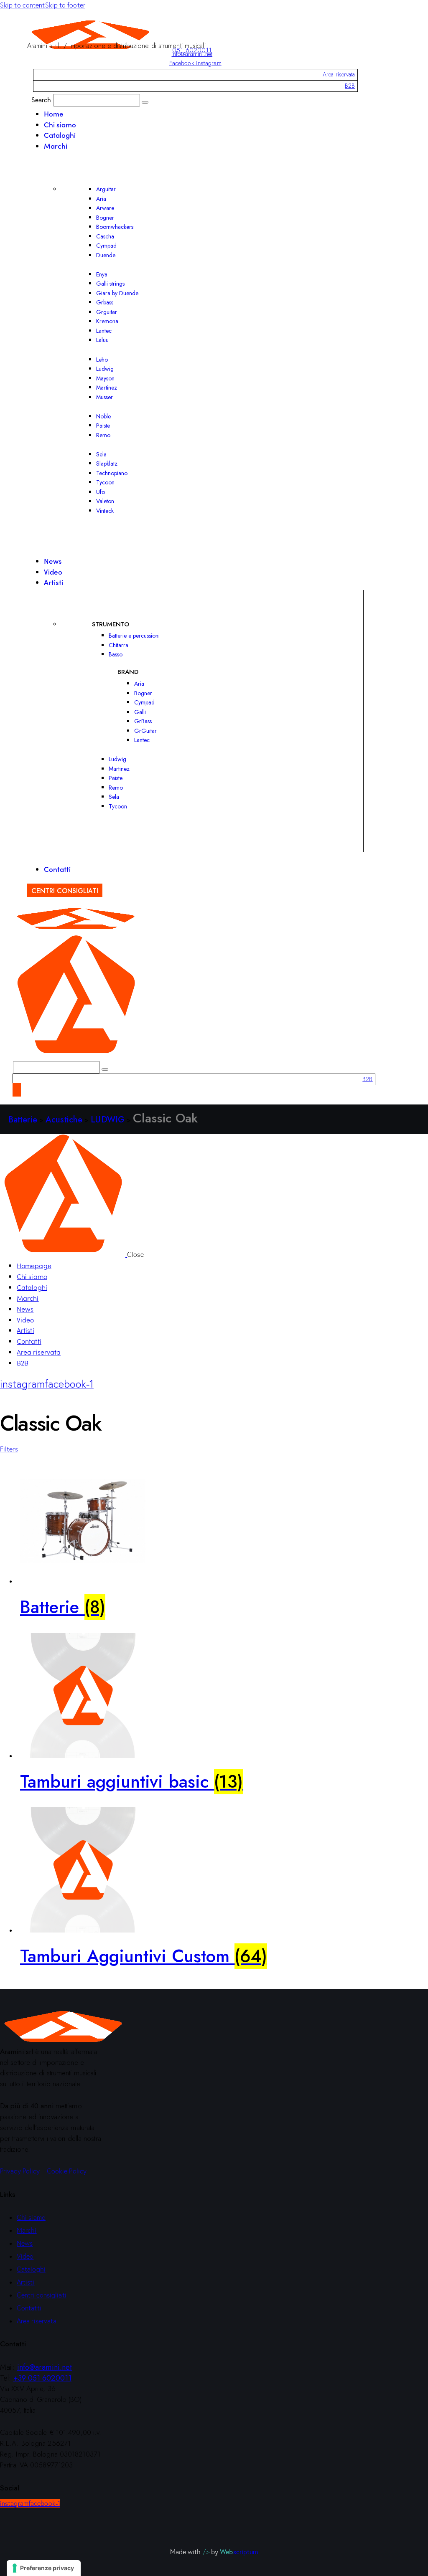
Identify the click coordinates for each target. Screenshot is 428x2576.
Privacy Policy (20, 2171)
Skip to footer (65, 5)
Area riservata (339, 74)
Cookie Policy (67, 2171)
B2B (350, 86)
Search (41, 100)
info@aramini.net (192, 54)
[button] (9, 1449)
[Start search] (145, 102)
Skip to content (23, 5)
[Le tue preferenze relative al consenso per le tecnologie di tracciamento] (44, 2568)
